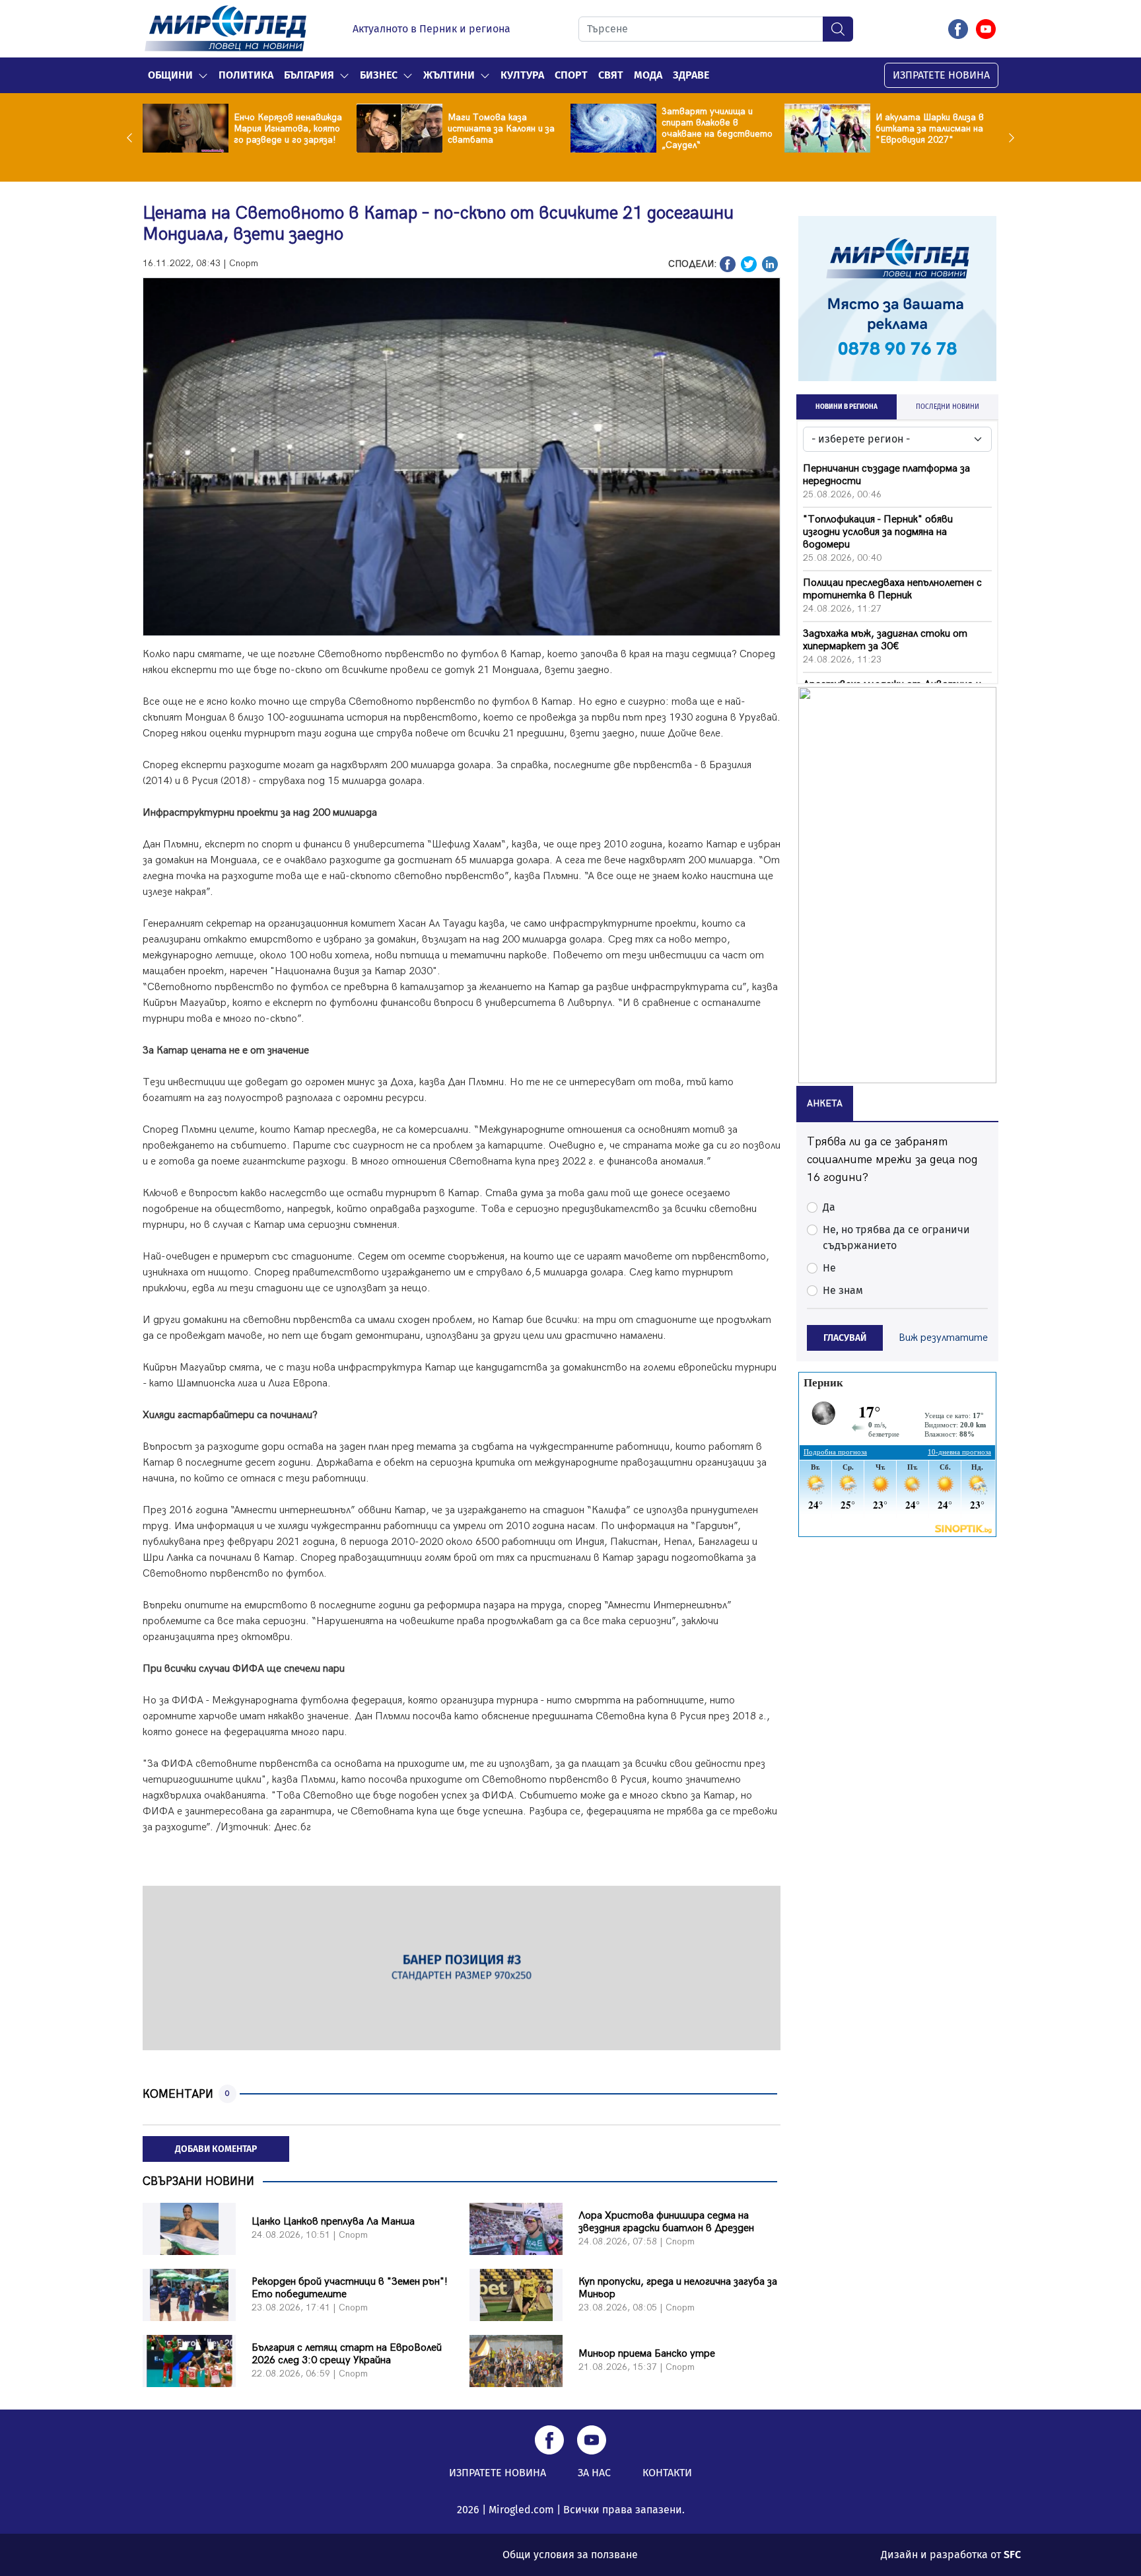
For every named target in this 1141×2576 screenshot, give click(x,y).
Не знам (843, 1290)
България (309, 75)
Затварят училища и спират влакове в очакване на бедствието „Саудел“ (717, 128)
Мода (648, 75)
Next (1008, 137)
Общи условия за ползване (570, 2555)
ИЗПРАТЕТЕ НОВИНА (941, 75)
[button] (203, 75)
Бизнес (379, 75)
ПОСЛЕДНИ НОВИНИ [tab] (948, 407)
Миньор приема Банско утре (647, 2354)
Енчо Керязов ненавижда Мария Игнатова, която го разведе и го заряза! (288, 128)
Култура (522, 75)
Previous (133, 137)
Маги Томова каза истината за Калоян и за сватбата (501, 128)
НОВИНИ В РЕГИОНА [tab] (847, 407)
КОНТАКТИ (667, 2473)
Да (829, 1207)
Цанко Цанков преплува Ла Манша (333, 2222)
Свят (611, 75)
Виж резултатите (943, 1338)
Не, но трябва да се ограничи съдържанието (896, 1237)
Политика (246, 75)
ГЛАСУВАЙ (845, 1338)
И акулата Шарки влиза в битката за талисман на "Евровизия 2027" (930, 128)
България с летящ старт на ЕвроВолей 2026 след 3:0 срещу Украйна (347, 2354)
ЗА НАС (594, 2473)
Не (829, 1268)
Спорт (571, 75)
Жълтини (449, 75)
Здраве (691, 75)
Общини (170, 75)
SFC (1012, 2555)
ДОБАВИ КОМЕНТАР (216, 2149)
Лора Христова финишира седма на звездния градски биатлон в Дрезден (666, 2222)
